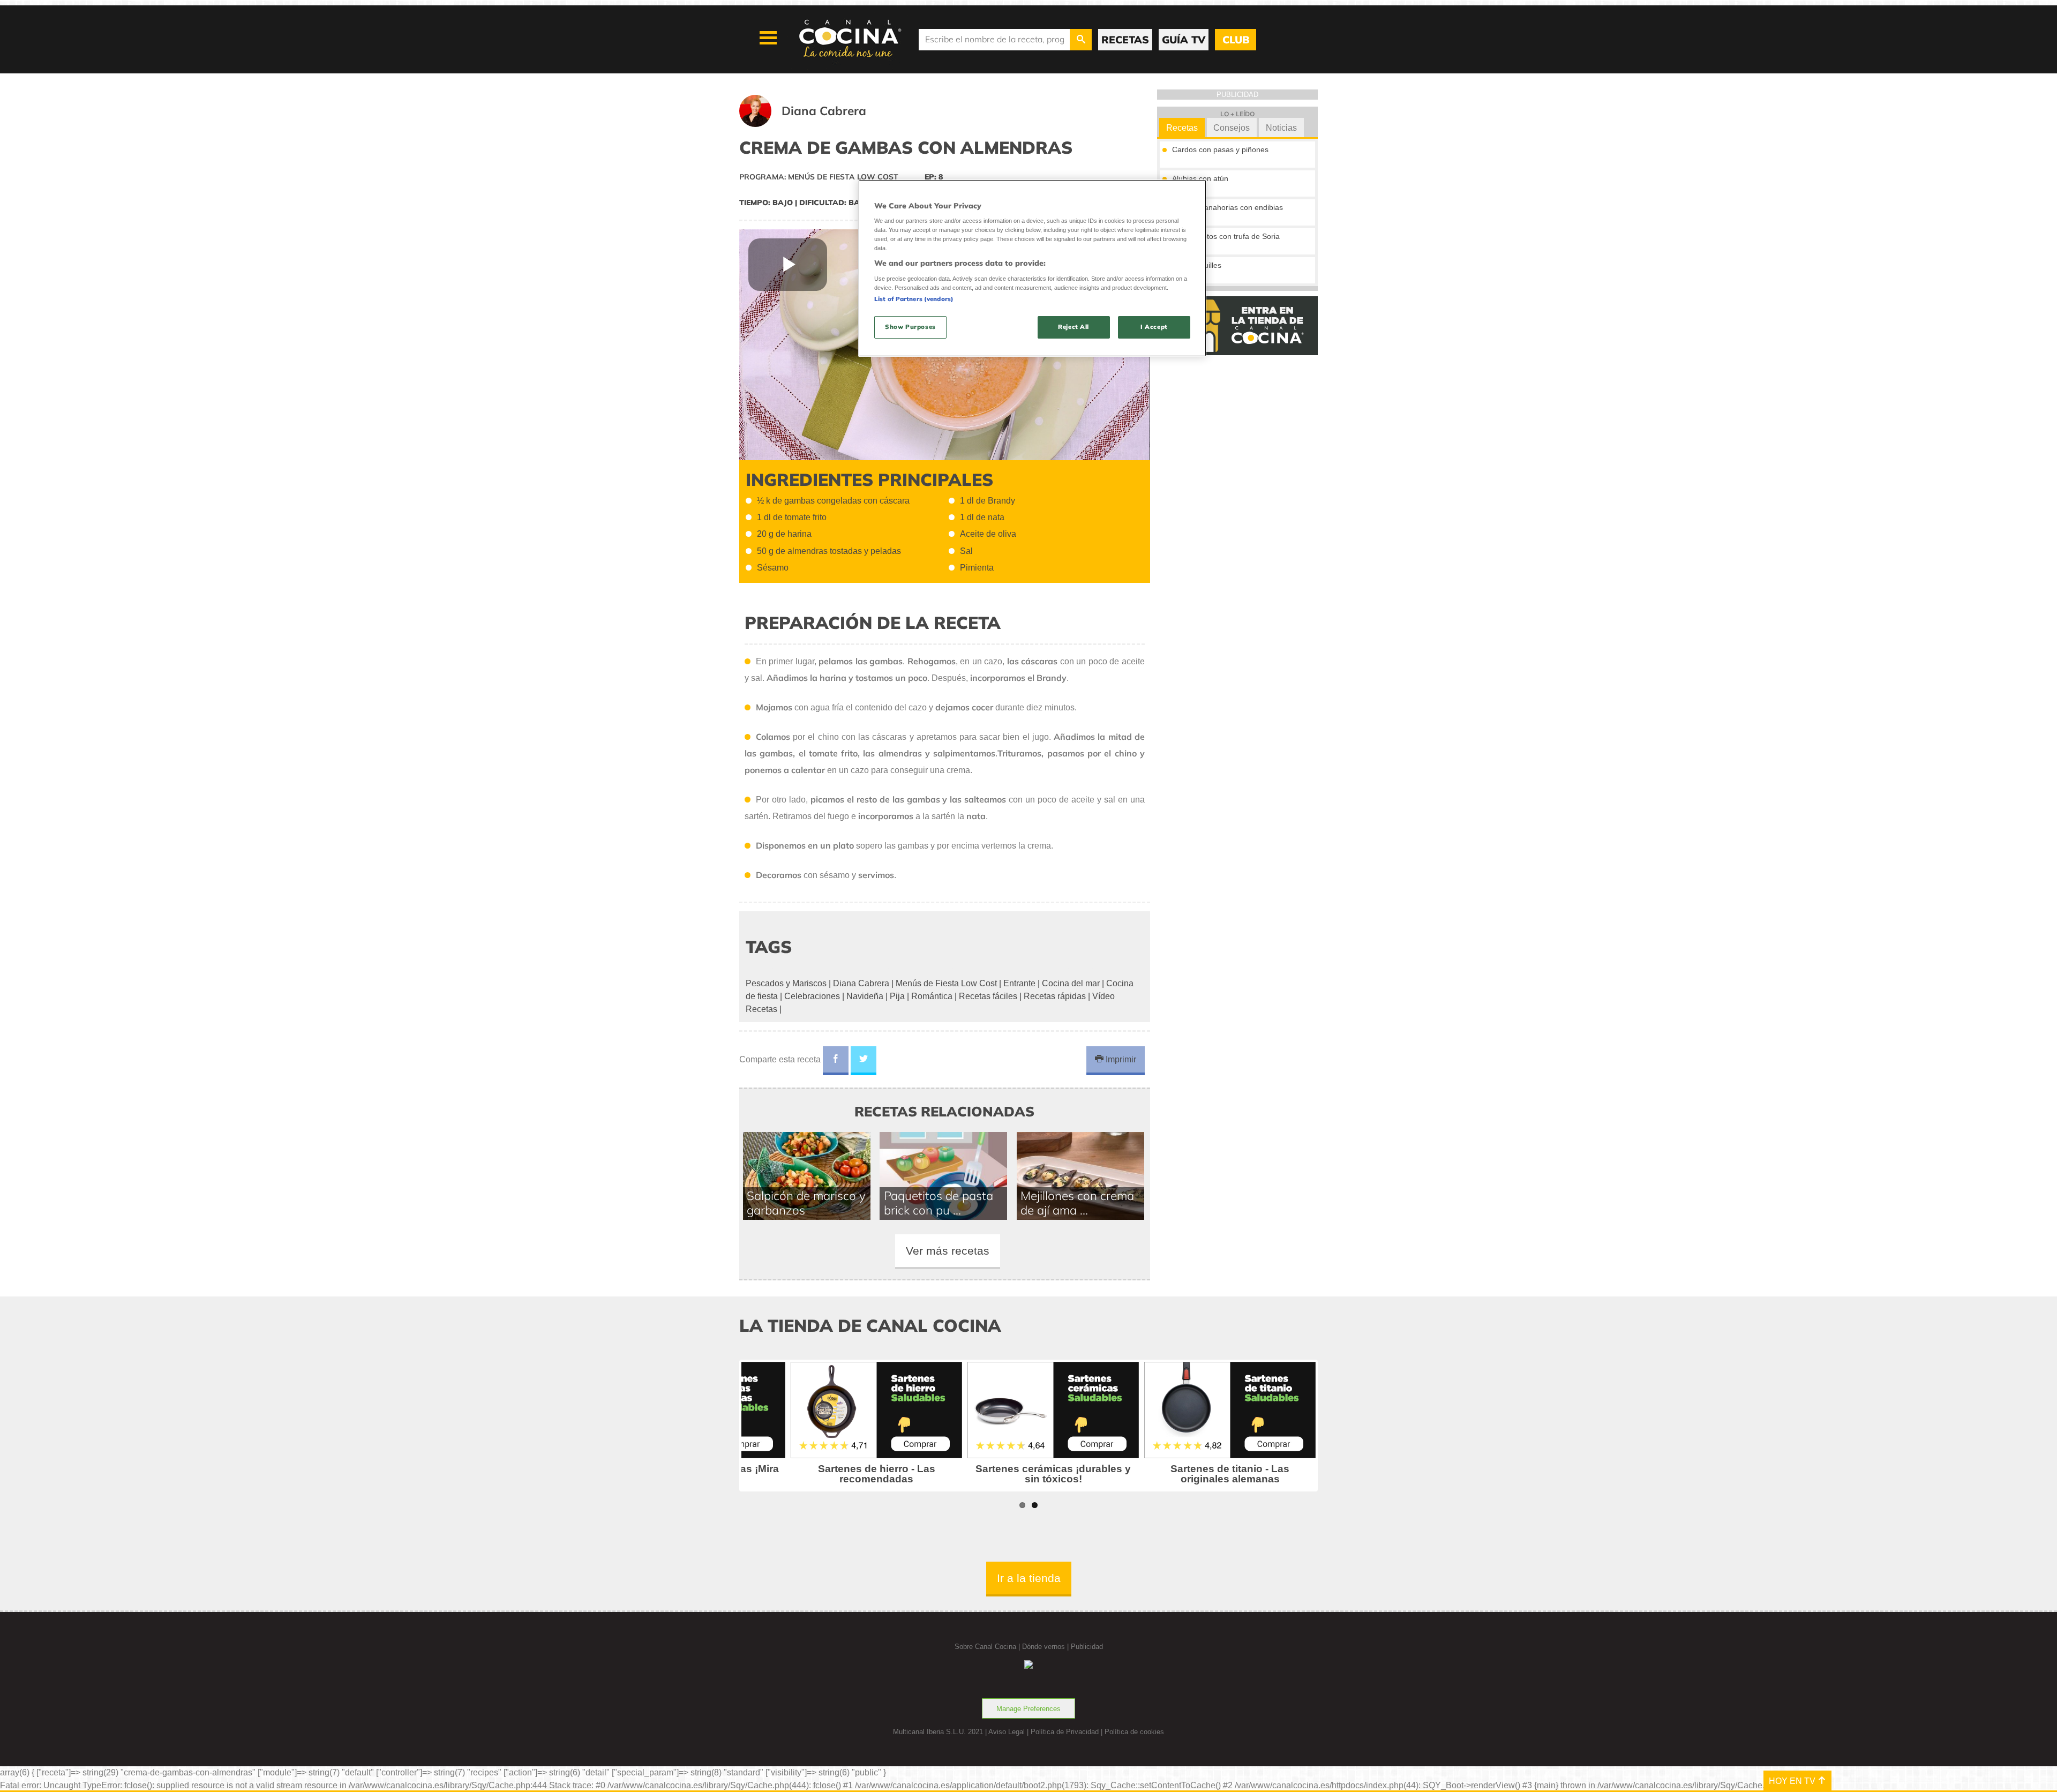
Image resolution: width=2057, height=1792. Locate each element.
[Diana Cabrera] (816, 124)
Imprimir (1120, 1059)
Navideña (865, 996)
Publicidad (1087, 1647)
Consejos (1232, 128)
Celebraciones (812, 996)
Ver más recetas (948, 1251)
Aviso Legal (1007, 1732)
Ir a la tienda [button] (1029, 1578)
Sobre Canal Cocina (985, 1647)
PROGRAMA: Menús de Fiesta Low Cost (819, 177)
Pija (897, 996)
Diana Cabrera (861, 983)
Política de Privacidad (1065, 1732)
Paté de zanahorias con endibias (1228, 207)
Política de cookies (1134, 1732)
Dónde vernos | (1046, 1647)
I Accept (1154, 327)
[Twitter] (864, 1061)
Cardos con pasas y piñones (1220, 149)
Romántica (932, 996)
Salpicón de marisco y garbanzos (806, 1203)
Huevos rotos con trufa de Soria (1226, 236)
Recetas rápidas (1055, 996)
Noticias (1281, 128)
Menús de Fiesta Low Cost (946, 983)
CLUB (1236, 40)
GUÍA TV (1184, 40)
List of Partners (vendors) (914, 299)
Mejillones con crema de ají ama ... (1077, 1203)
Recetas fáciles (988, 996)
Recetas (1182, 128)
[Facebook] (836, 1061)
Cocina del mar (1071, 983)
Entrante (1019, 983)
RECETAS (1125, 40)
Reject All (1073, 327)
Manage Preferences (1028, 1709)
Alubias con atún (1200, 178)
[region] (1032, 268)
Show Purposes (910, 327)
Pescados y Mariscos (786, 983)
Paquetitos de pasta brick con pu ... (939, 1203)
